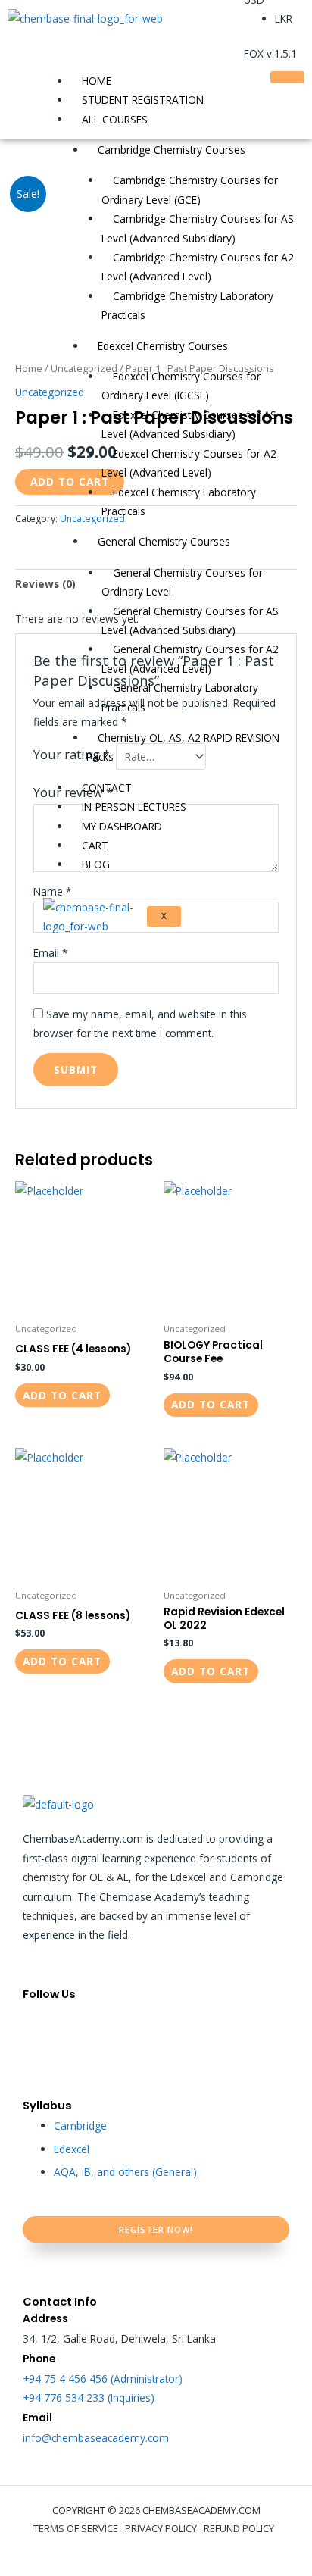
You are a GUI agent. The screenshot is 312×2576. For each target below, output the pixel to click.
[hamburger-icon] (287, 77)
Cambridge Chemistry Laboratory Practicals (187, 305)
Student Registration (143, 100)
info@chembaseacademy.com (96, 2438)
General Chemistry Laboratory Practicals (180, 697)
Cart (95, 845)
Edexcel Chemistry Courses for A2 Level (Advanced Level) (189, 463)
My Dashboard (122, 826)
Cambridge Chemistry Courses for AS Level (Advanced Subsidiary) (198, 228)
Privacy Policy (161, 2528)
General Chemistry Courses (164, 541)
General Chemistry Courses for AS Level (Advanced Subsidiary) (190, 621)
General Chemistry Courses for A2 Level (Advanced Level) (190, 658)
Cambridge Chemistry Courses (172, 150)
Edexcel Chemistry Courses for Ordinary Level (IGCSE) (181, 386)
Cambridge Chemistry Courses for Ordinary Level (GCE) (190, 189)
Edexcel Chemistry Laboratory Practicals (179, 502)
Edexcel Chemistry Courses (163, 346)
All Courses (115, 119)
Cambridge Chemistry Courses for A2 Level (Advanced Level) (198, 267)
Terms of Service (76, 2528)
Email (51, 953)
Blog (96, 864)
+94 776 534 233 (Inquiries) (89, 2398)
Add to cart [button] (62, 1395)
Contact (107, 788)
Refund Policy (239, 2528)
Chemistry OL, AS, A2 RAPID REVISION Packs (183, 747)
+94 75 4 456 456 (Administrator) (103, 2379)
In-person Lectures (134, 807)
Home (97, 81)
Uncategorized (50, 392)
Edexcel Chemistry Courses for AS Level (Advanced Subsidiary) (189, 424)
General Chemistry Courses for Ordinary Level (182, 582)
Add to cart (70, 481)
